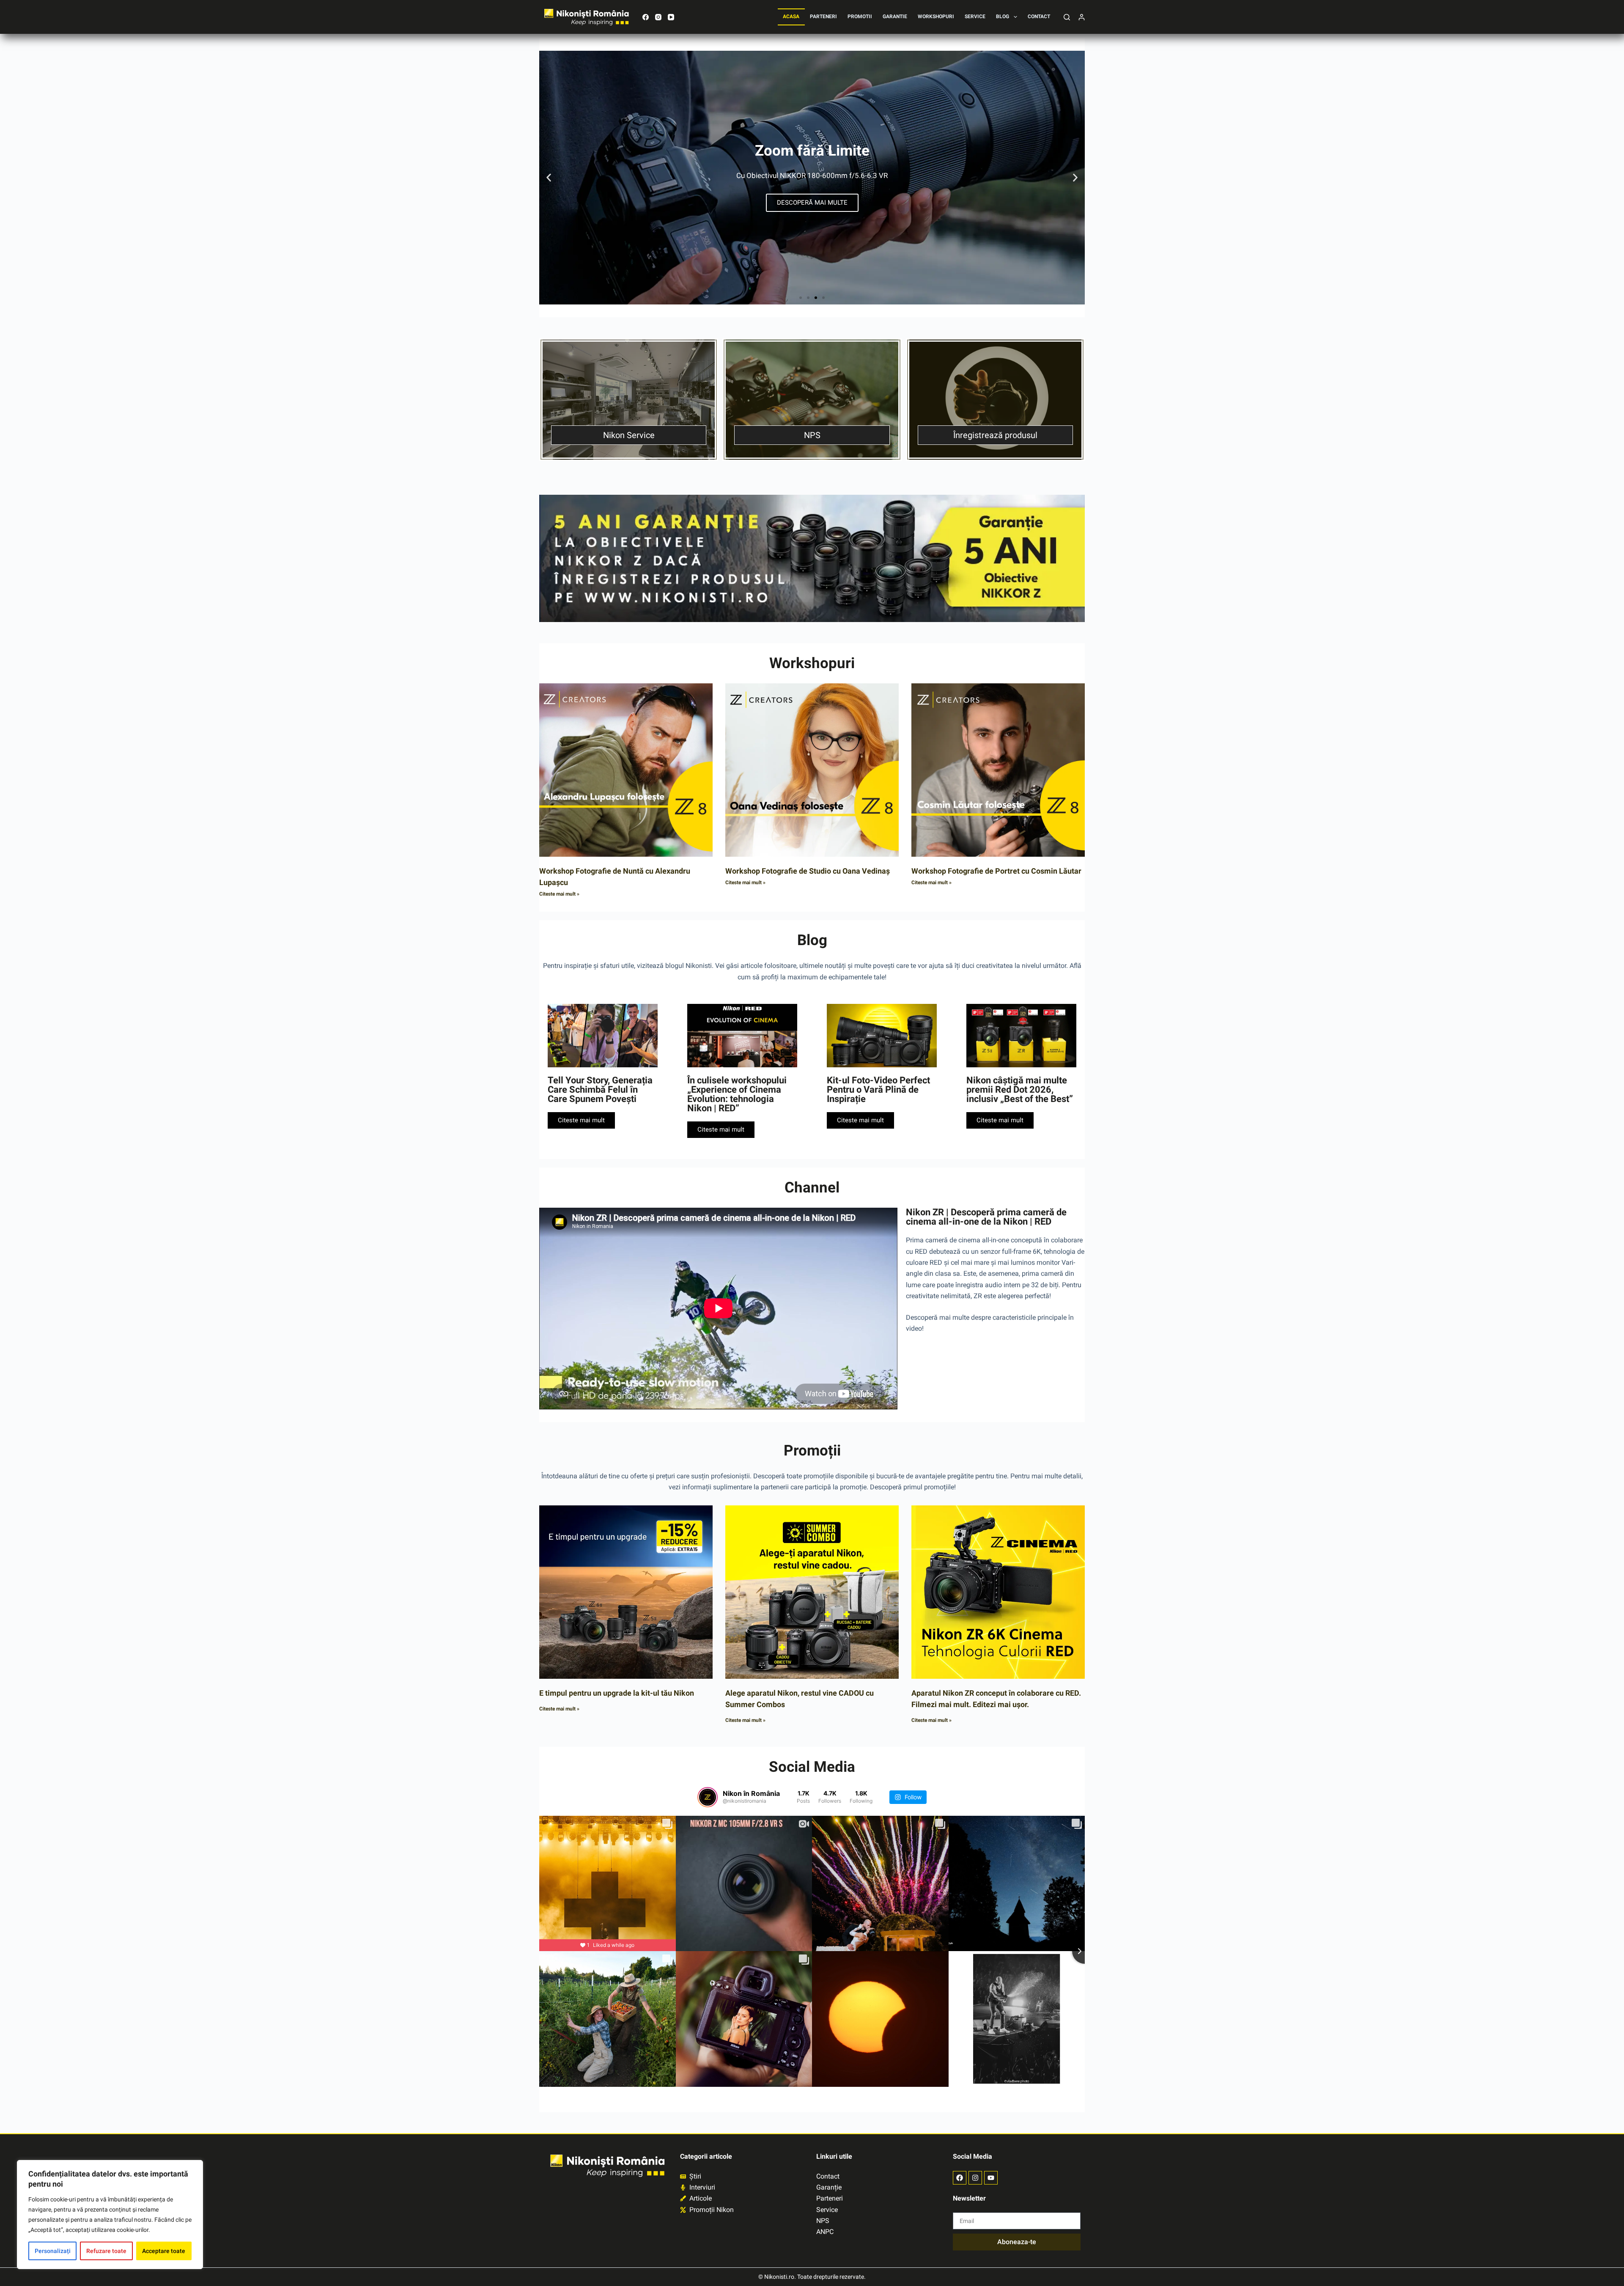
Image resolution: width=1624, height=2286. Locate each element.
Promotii (860, 16)
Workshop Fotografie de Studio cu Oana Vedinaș (808, 871)
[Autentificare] (1082, 17)
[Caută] (1067, 17)
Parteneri (823, 16)
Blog (1003, 16)
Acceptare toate (164, 2251)
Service (975, 16)
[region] (110, 2215)
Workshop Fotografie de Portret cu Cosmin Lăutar (996, 871)
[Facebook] (646, 17)
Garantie (895, 16)
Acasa (791, 16)
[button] (549, 178)
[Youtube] (991, 2178)
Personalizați (53, 2251)
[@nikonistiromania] (708, 1797)
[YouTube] (671, 17)
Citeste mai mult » (559, 894)
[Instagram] (658, 17)
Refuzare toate (106, 2251)
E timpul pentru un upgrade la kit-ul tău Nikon (617, 1693)
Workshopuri (936, 16)
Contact (1039, 16)
